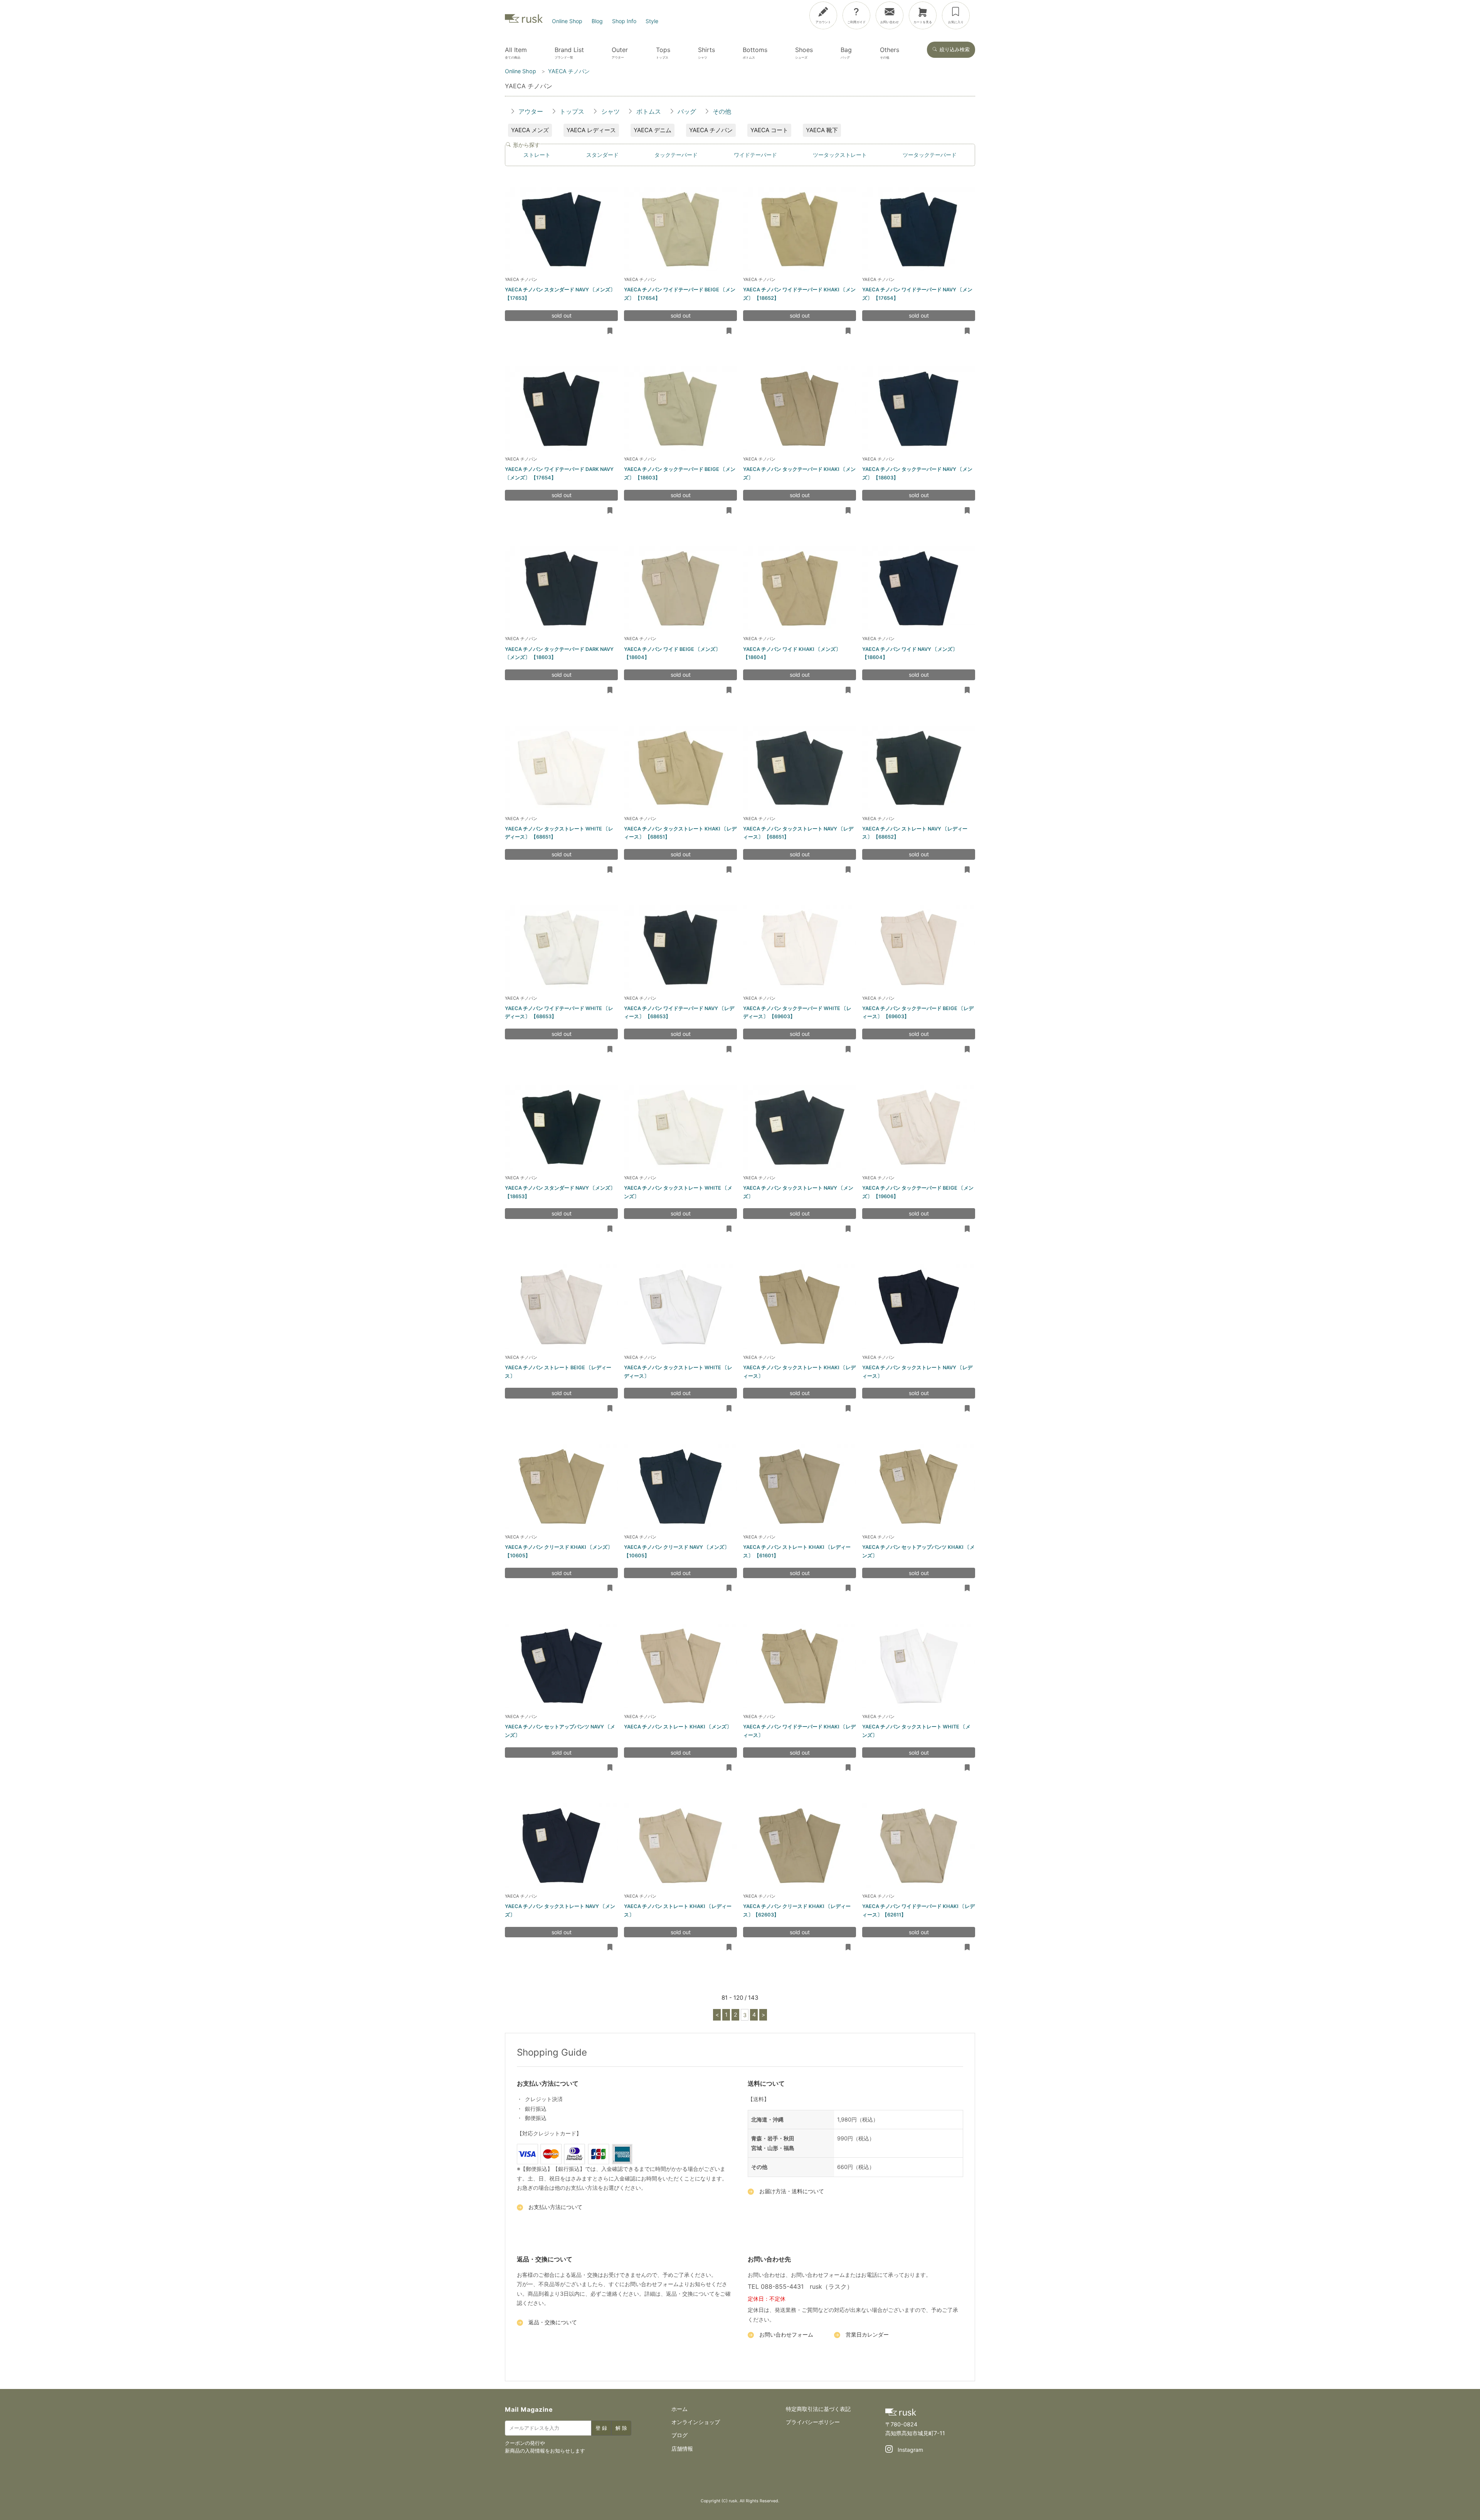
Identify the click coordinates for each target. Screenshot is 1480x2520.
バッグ (687, 111)
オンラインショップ (696, 2422)
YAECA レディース (591, 130)
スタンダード (602, 155)
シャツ (610, 111)
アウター (531, 111)
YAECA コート (769, 130)
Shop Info (624, 21)
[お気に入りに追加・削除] (610, 331)
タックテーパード (676, 155)
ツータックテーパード (930, 155)
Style (652, 21)
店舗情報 (682, 2449)
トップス (572, 111)
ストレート (537, 155)
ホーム (679, 2409)
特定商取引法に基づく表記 (818, 2409)
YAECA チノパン (711, 130)
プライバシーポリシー (813, 2422)
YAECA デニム (653, 130)
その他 (722, 111)
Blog (597, 21)
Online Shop (567, 21)
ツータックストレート (840, 155)
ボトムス (649, 111)
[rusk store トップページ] (524, 21)
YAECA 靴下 (822, 130)
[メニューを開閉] (1424, 14)
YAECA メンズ (530, 130)
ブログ (679, 2435)
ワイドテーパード (755, 155)
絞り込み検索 (955, 50)
